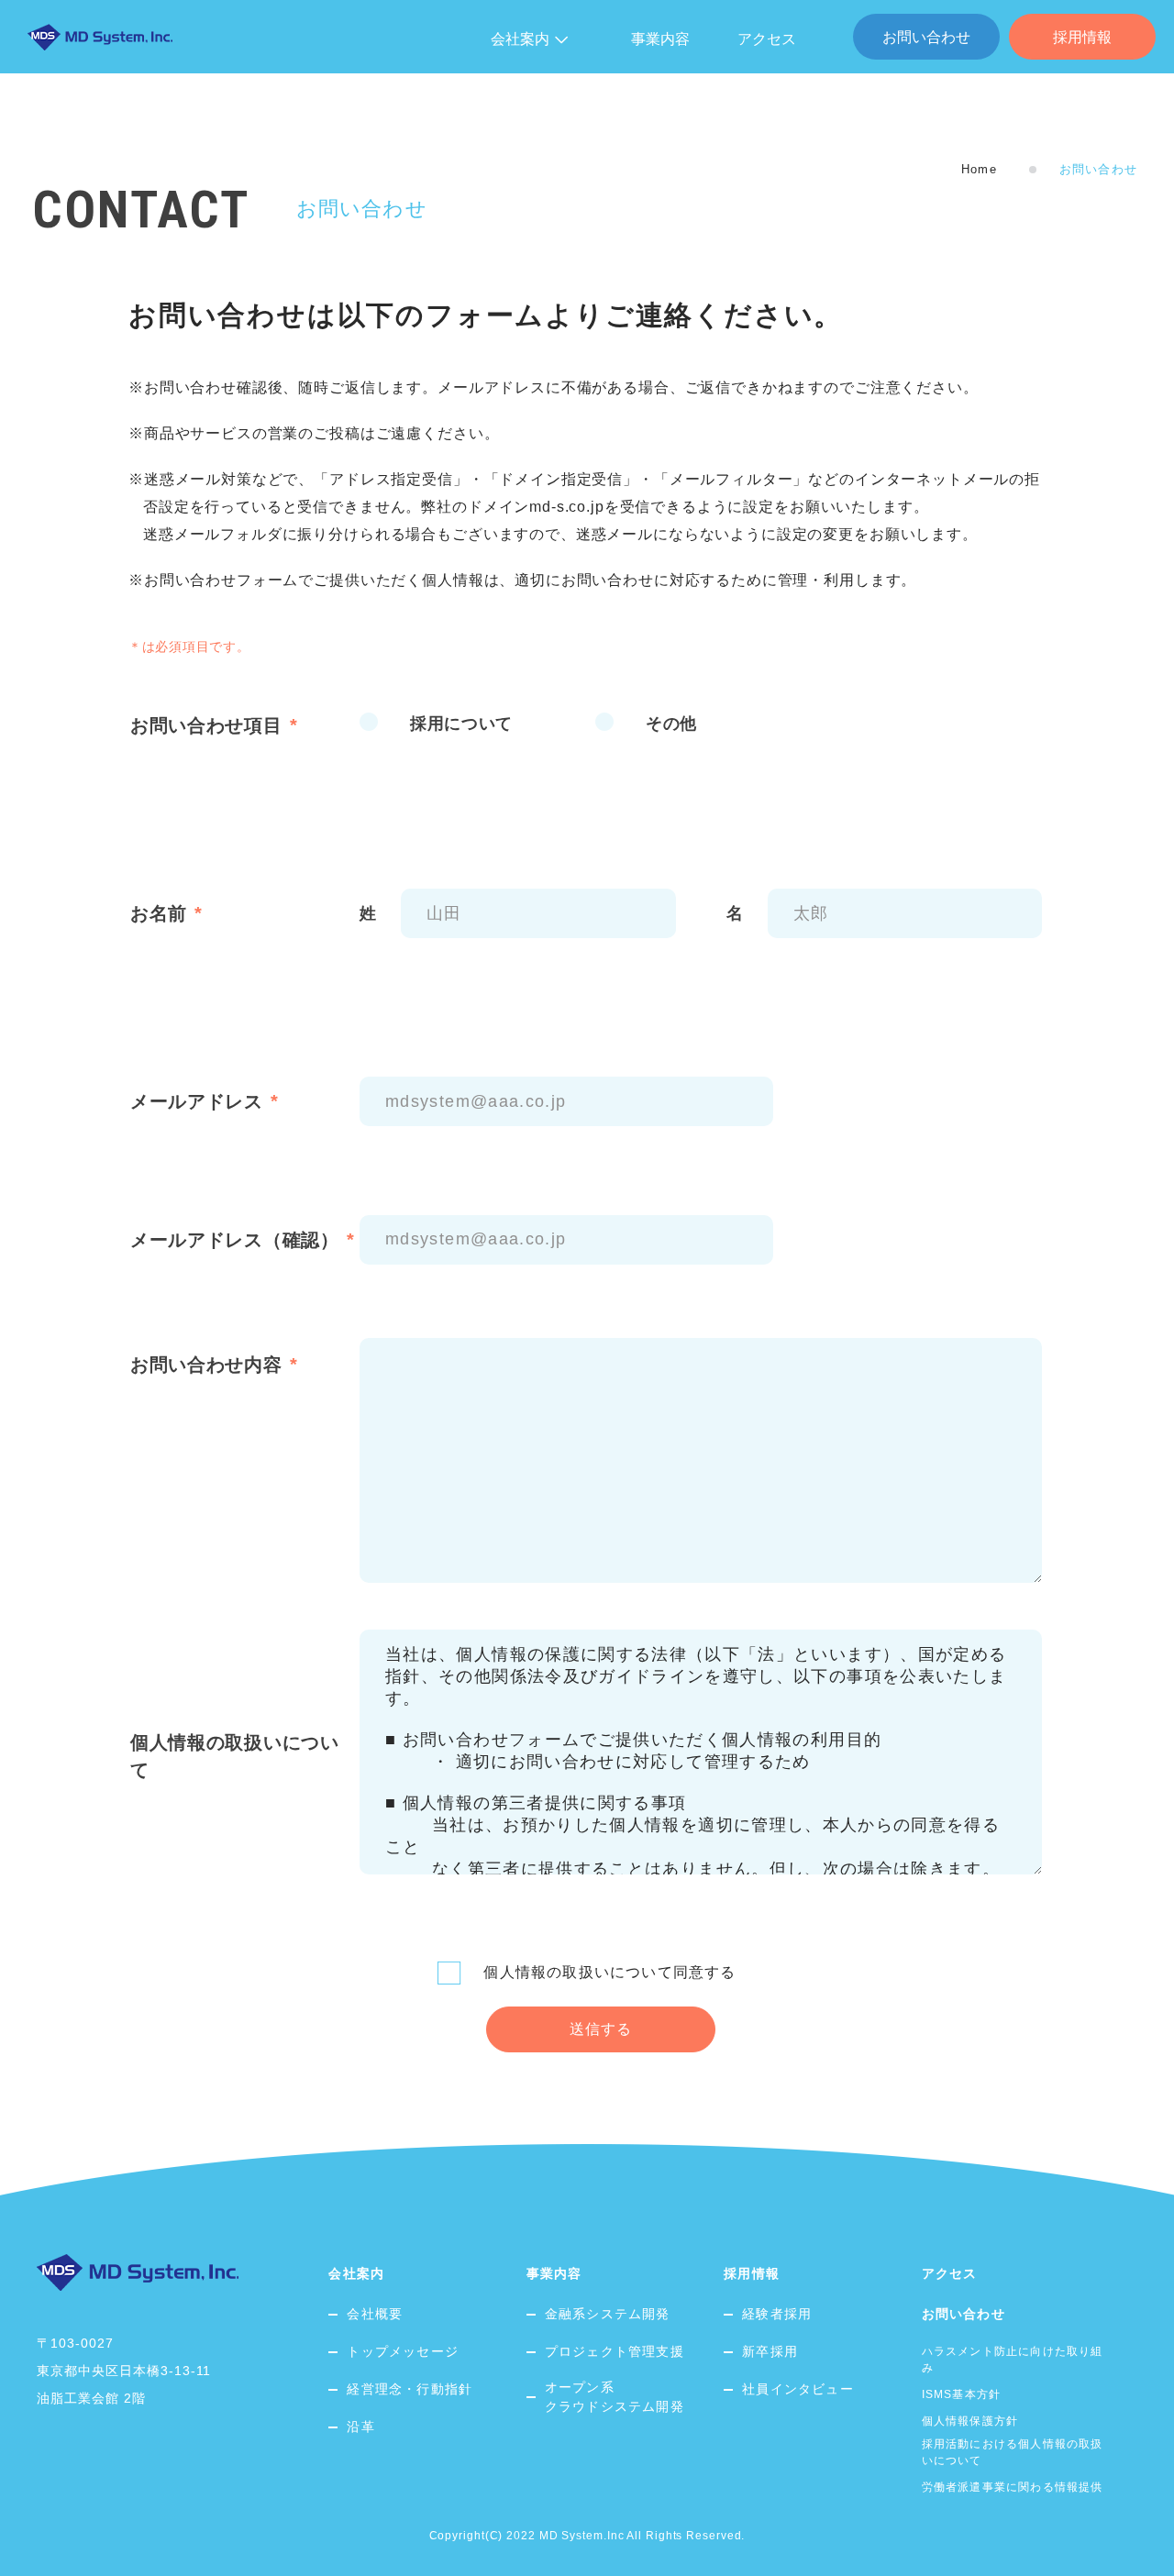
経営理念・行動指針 (410, 2389)
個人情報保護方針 (970, 2421)
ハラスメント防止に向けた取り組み (1013, 2360)
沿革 (360, 2427)
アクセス (767, 39)
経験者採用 (777, 2314)
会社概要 (375, 2314)
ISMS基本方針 (962, 2394)
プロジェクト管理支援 (615, 2351)
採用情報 (1082, 37)
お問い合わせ (926, 37)
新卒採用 (770, 2351)
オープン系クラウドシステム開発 (615, 2397)
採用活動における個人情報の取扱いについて (1013, 2452)
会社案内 (356, 2273)
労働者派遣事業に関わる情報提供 (1013, 2487)
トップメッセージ (403, 2351)
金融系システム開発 (608, 2314)
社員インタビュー (798, 2389)
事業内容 (660, 39)
